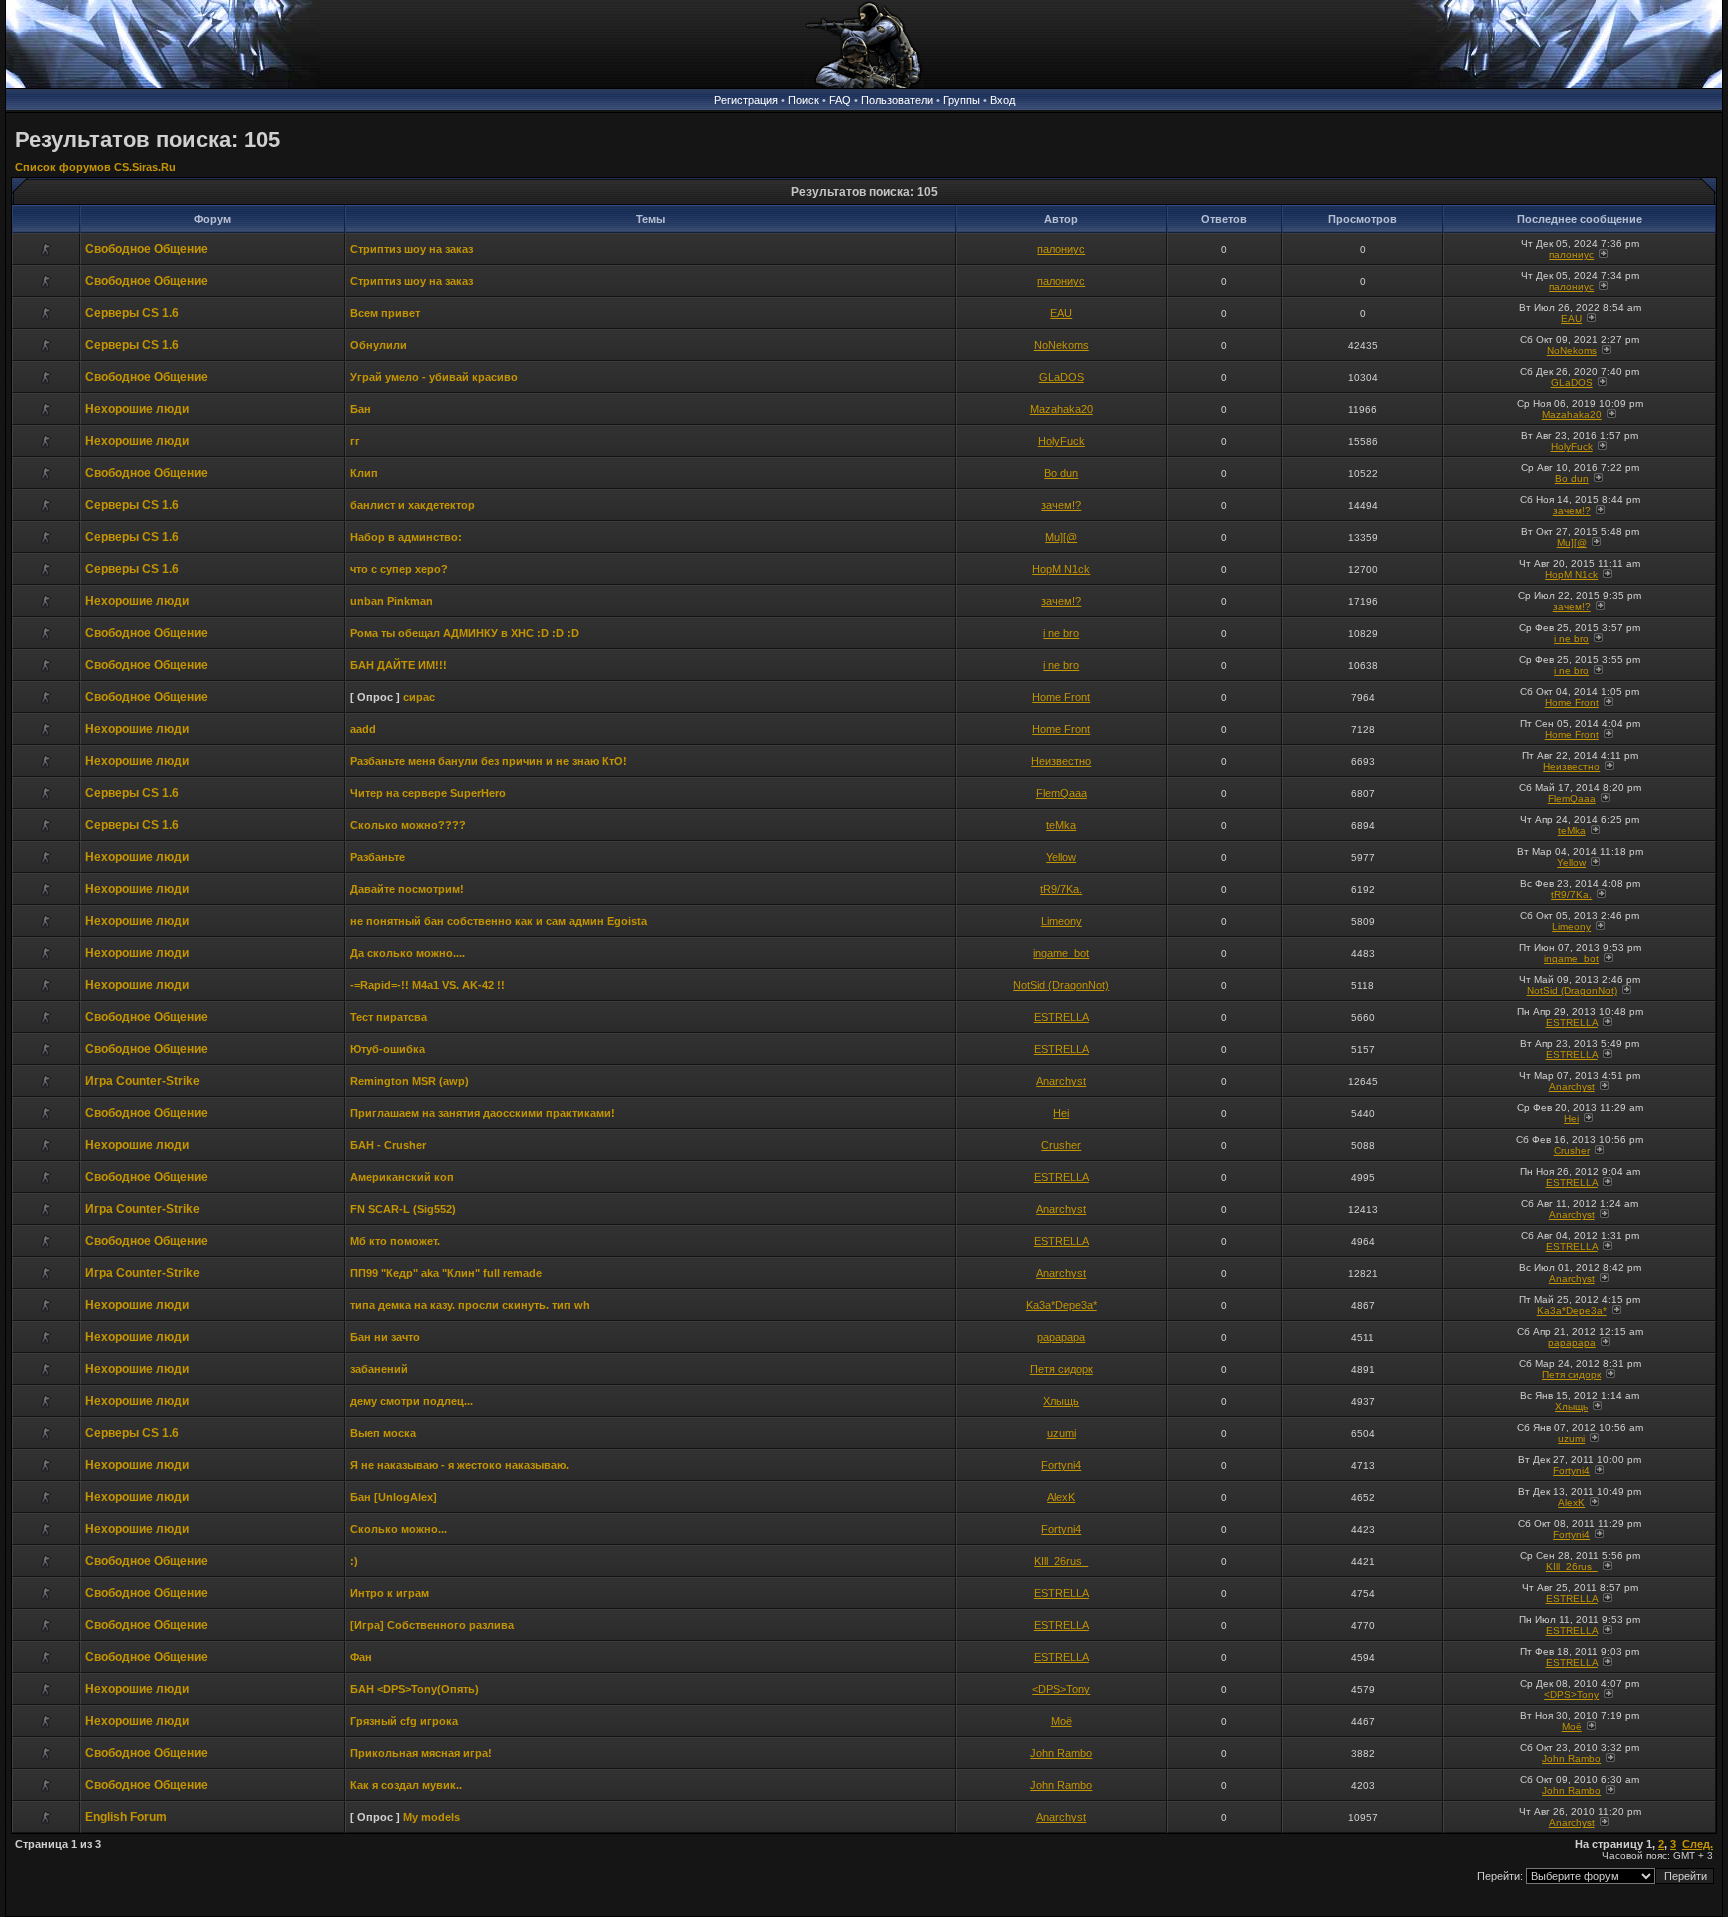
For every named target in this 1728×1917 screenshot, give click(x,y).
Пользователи (897, 100)
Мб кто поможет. (395, 1241)
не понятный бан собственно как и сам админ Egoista (498, 921)
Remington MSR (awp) (409, 1081)
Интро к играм (389, 1593)
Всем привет (385, 313)
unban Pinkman (391, 601)
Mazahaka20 (1061, 409)
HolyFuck (1061, 441)
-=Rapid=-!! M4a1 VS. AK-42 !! (427, 985)
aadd (363, 729)
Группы (961, 100)
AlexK (1061, 1497)
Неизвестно (1061, 761)
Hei (1061, 1113)
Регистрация (746, 100)
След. (1697, 1844)
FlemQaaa (1061, 793)
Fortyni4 (1061, 1465)
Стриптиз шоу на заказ (411, 249)
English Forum (126, 1817)
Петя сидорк (1061, 1369)
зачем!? (1061, 505)
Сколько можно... (398, 1529)
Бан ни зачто (385, 1337)
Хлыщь (1061, 1401)
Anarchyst (1061, 1081)
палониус (1061, 249)
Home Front (1061, 697)
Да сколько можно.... (407, 953)
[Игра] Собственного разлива (432, 1625)
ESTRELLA (1061, 1017)
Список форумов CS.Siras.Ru (95, 167)
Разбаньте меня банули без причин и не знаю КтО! (488, 761)
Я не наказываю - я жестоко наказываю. (459, 1465)
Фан (361, 1657)
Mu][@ (1061, 537)
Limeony (1061, 921)
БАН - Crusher (388, 1145)
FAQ (840, 100)
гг (355, 441)
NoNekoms (1061, 345)
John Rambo (1061, 1753)
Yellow (1061, 857)
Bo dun (1061, 473)
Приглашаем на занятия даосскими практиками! (482, 1113)
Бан (360, 409)
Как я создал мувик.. (406, 1785)
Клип (364, 473)
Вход (1002, 100)
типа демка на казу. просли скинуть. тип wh (470, 1305)
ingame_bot (1061, 953)
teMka (1061, 825)
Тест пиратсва (388, 1017)
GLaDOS (1061, 377)
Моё (1061, 1721)
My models (431, 1817)
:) (354, 1561)
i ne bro (1061, 633)
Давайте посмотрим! (407, 889)
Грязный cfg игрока (404, 1721)
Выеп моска (383, 1433)
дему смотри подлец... (411, 1401)
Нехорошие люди (137, 409)
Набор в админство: (406, 537)
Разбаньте (377, 857)
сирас (419, 697)
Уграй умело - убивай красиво (434, 377)
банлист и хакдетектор (412, 505)
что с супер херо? (399, 569)
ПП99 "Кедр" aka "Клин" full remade (446, 1273)
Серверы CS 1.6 (132, 313)
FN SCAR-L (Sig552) (403, 1209)
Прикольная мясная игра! (421, 1753)
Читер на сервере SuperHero (428, 793)
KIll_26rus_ (1061, 1561)
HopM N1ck (1061, 569)
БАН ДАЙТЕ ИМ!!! (398, 665)
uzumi (1061, 1433)
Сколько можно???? (408, 825)
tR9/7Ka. (1061, 889)
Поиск (803, 100)
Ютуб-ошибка (387, 1049)
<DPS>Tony (1061, 1689)
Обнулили (378, 345)
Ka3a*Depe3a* (1061, 1305)
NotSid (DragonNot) (1061, 985)
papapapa (1061, 1337)
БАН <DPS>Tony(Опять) (414, 1689)
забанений (379, 1369)
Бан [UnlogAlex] (393, 1497)
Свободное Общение (146, 249)
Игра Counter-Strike (142, 1081)
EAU (1061, 313)
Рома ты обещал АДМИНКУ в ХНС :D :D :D (464, 633)
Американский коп (402, 1177)
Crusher (1061, 1145)
